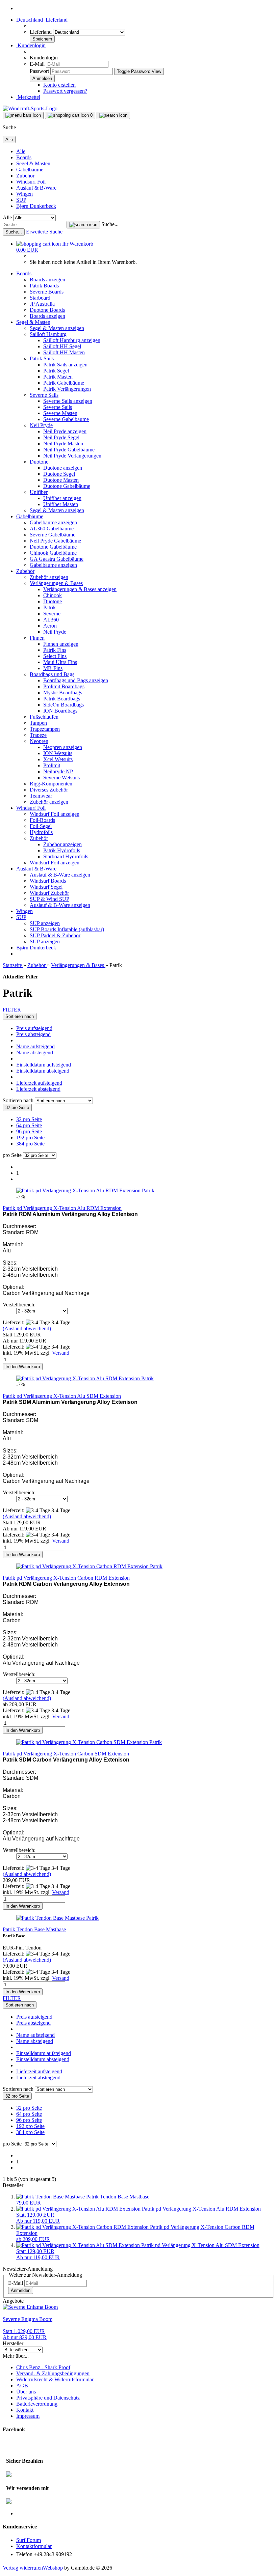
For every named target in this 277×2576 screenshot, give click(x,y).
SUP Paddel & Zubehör (55, 935)
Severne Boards (47, 292)
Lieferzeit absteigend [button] (38, 1089)
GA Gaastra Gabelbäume (57, 559)
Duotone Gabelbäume (67, 486)
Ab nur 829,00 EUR (25, 2334)
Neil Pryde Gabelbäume (69, 450)
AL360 (51, 620)
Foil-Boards (42, 820)
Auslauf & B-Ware (36, 188)
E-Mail (37, 64)
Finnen (37, 638)
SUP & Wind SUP (49, 899)
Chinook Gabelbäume (53, 553)
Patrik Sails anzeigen (65, 365)
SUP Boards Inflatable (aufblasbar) (67, 929)
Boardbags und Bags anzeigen (76, 680)
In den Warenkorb (23, 1367)
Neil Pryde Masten (63, 444)
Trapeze (38, 735)
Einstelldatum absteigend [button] (43, 1071)
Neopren (39, 741)
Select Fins (55, 656)
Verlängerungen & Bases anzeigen (80, 589)
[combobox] (20, 1016)
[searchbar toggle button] (113, 115)
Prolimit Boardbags (64, 686)
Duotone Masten (61, 480)
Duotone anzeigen (63, 468)
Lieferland (41, 32)
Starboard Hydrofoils (66, 856)
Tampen (38, 723)
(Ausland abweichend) (27, 1328)
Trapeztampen (45, 729)
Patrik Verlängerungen (67, 389)
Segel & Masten (33, 163)
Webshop (53, 2568)
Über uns (26, 2392)
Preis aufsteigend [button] (34, 1028)
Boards (24, 157)
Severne (52, 614)
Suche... (110, 224)
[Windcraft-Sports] (30, 108)
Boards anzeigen (47, 280)
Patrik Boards (44, 286)
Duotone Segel (59, 474)
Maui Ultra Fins (60, 662)
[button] (42, 20)
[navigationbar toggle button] (23, 115)
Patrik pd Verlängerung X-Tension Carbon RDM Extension (66, 1578)
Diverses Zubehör (49, 790)
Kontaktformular (34, 2546)
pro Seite (12, 1155)
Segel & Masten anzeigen (57, 328)
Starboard (40, 298)
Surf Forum (29, 2540)
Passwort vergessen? (65, 91)
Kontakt (25, 2410)
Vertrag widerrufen (23, 2568)
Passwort (39, 71)
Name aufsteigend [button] (35, 1046)
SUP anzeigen (45, 923)
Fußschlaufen (44, 717)
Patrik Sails (42, 358)
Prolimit (52, 765)
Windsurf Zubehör (49, 893)
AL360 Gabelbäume (52, 529)
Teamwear (41, 796)
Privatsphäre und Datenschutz (48, 2398)
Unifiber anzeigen (62, 498)
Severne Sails (44, 395)
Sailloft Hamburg (48, 334)
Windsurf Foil (31, 182)
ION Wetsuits (58, 753)
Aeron (50, 626)
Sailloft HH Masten (64, 352)
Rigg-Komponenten (51, 784)
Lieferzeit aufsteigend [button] (39, 1083)
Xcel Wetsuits (58, 759)
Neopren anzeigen (63, 747)
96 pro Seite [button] (29, 1131)
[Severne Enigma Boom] (30, 2307)
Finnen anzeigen (61, 644)
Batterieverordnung (37, 2404)
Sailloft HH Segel (62, 346)
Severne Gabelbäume (66, 419)
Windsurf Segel (46, 887)
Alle (21, 151)
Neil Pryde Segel (61, 437)
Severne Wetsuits (61, 778)
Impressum (28, 2416)
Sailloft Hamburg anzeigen (72, 340)
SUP (21, 200)
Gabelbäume (30, 170)
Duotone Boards (47, 310)
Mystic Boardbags (63, 693)
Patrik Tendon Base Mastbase (34, 1929)
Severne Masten (60, 413)
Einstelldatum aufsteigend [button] (44, 1065)
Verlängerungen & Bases (56, 583)
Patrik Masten (58, 377)
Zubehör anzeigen (49, 577)
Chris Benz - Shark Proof (43, 2367)
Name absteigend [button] (35, 1052)
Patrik (49, 607)
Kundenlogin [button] (31, 45)
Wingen (24, 194)
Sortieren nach (19, 1100)
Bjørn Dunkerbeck (36, 206)
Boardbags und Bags (52, 674)
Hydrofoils (41, 832)
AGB (22, 2386)
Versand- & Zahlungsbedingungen (53, 2373)
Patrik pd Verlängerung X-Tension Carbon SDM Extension (66, 1754)
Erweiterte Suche (44, 232)
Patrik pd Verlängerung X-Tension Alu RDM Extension (62, 1208)
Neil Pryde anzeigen (65, 431)
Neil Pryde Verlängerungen (72, 456)
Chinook (53, 595)
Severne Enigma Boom (28, 2319)
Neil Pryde (41, 425)
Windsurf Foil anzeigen (55, 814)
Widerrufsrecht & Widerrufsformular (55, 2379)
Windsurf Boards (48, 881)
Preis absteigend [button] (33, 1034)
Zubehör (25, 176)
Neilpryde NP (58, 771)
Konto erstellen (59, 85)
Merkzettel (28, 97)
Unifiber (39, 492)
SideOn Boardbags (64, 705)
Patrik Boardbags (62, 699)
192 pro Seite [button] (30, 1138)
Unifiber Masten (61, 504)
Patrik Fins (55, 650)
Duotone (39, 462)
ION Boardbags (60, 711)
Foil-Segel (41, 826)
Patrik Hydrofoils (62, 850)
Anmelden (21, 2290)
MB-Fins (53, 668)
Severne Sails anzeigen (68, 401)
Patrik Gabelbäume (64, 383)
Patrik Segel (56, 371)
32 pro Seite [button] (29, 1119)
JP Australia (42, 304)
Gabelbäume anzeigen (53, 522)
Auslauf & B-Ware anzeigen (60, 875)
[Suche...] (83, 225)
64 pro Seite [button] (29, 1125)
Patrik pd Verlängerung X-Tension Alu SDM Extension (62, 1396)
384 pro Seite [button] (30, 1144)
